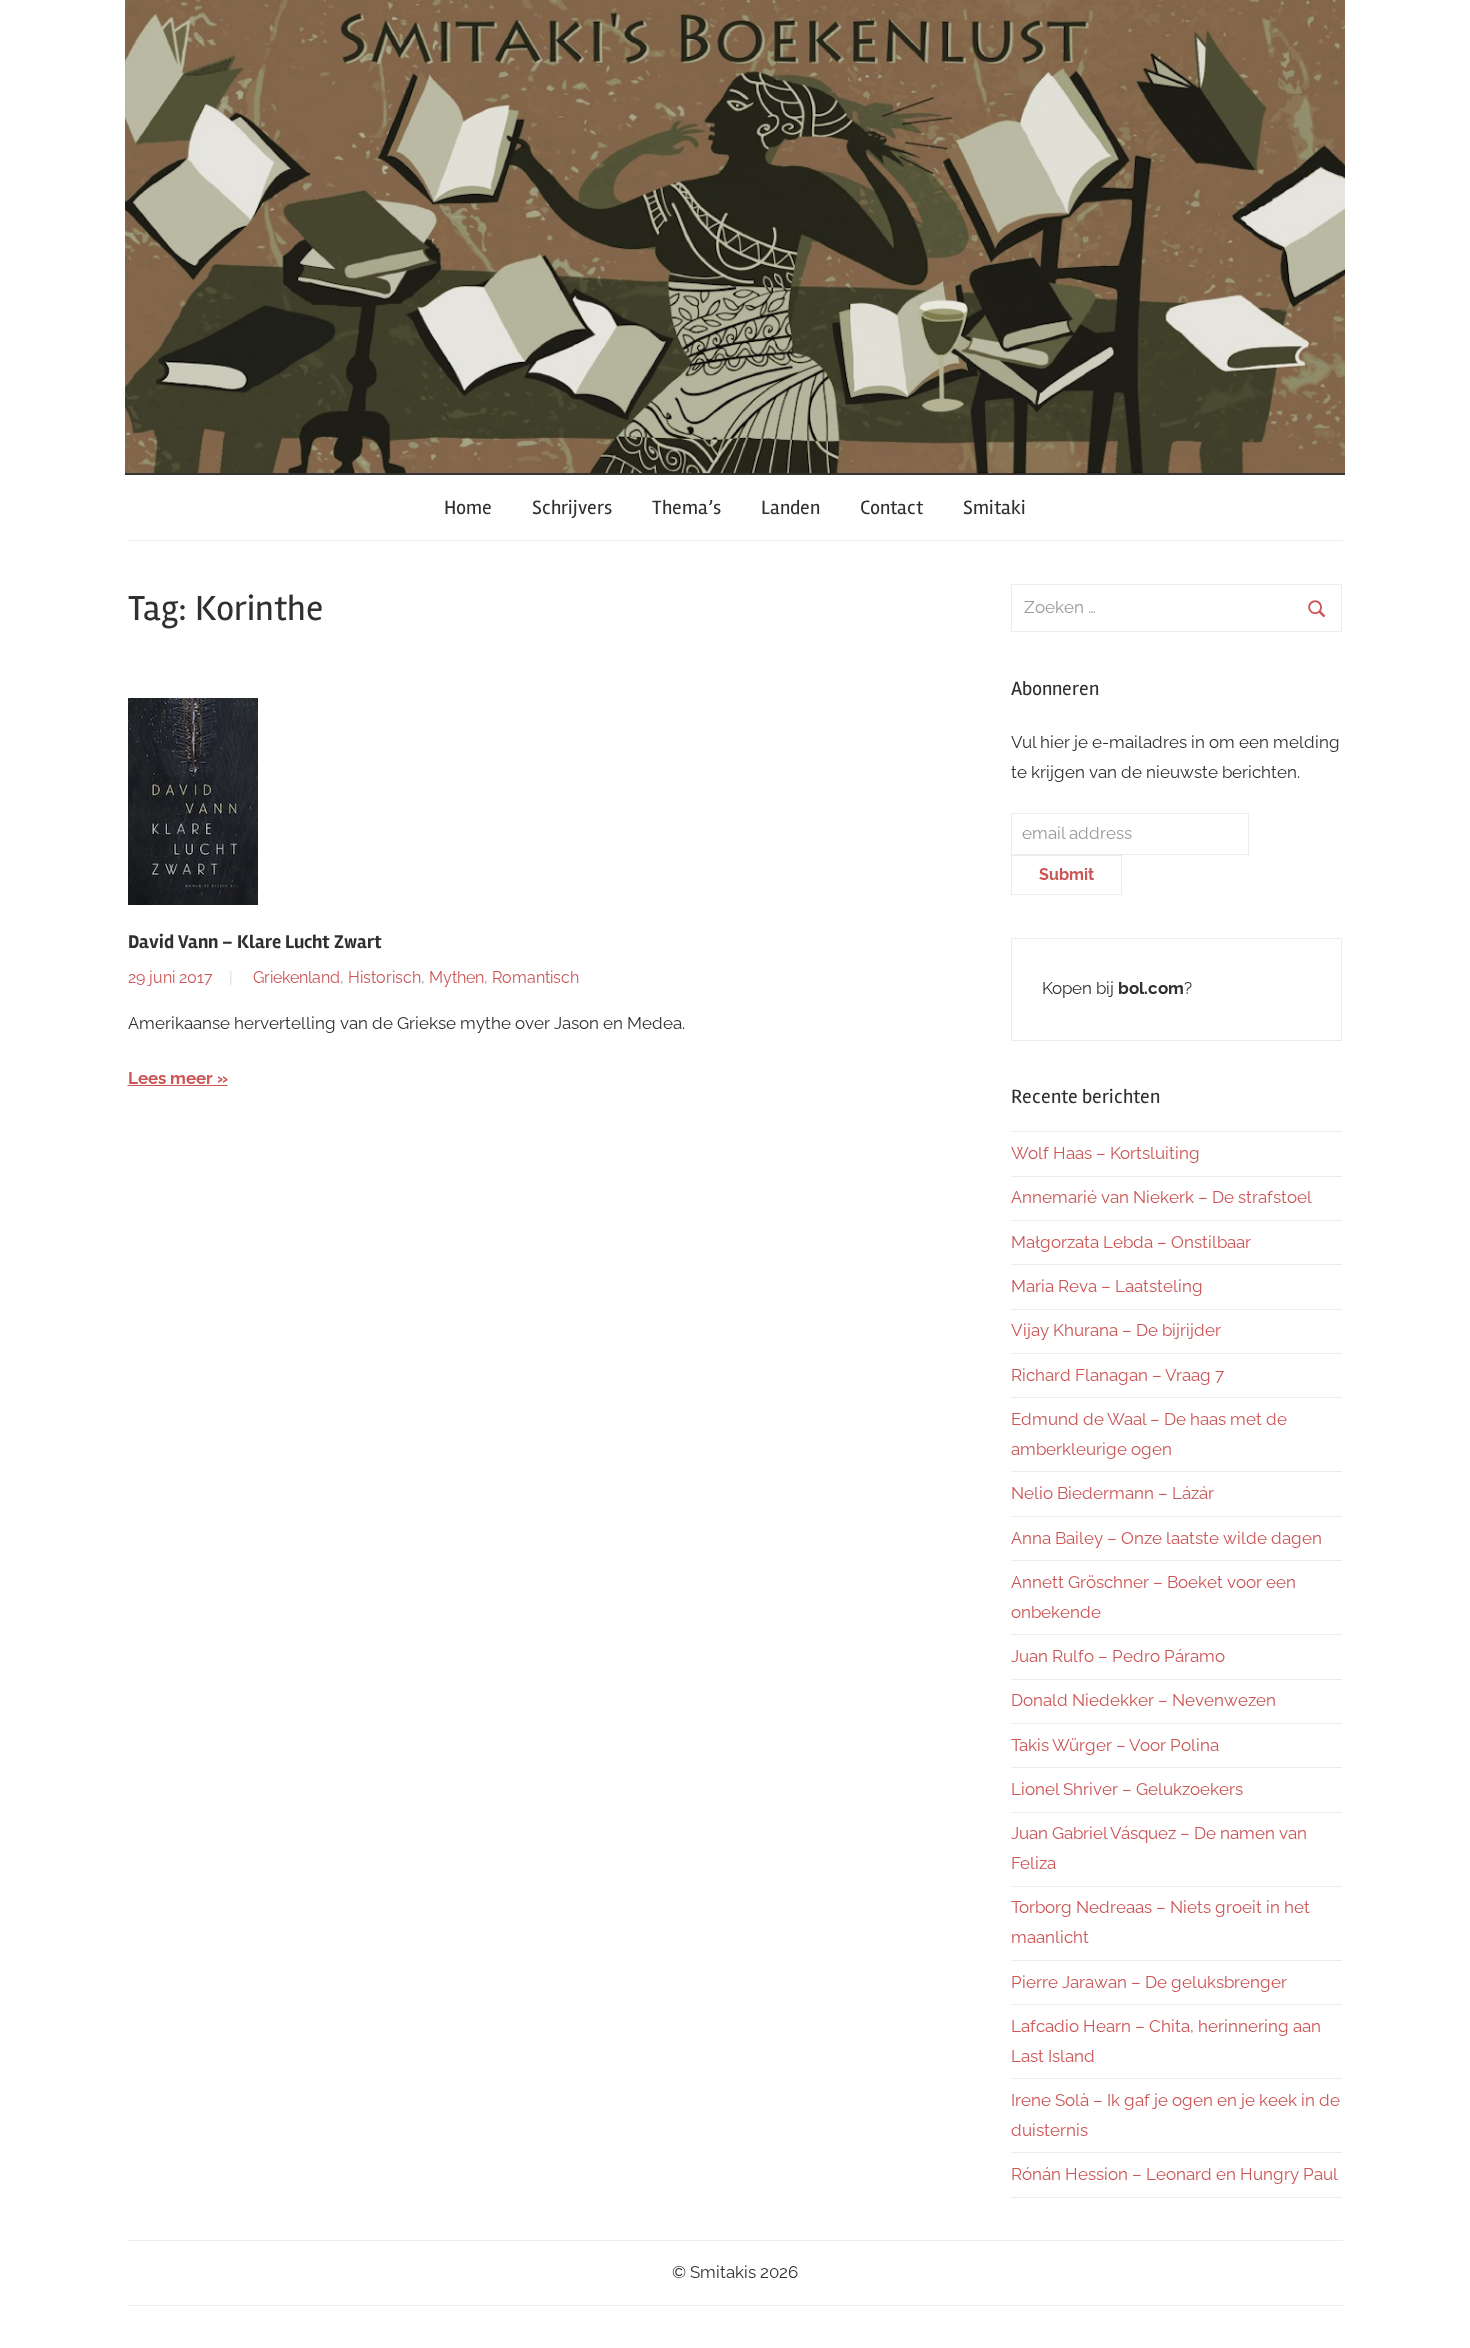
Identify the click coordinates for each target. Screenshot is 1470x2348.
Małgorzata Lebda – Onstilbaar (1131, 1242)
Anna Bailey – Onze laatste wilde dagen (1166, 1538)
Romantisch (535, 977)
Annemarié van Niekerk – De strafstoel (1161, 1197)
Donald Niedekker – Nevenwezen (1143, 1700)
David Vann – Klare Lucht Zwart (255, 942)
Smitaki (994, 507)
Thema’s (686, 507)
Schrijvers (572, 507)
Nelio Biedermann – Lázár (1112, 1493)
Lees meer (170, 1078)
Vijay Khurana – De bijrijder (1116, 1330)
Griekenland (296, 977)
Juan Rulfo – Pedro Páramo (1118, 1656)
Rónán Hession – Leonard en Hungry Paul (1174, 2174)
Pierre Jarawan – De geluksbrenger (1149, 1982)
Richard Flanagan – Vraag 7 (1117, 1375)
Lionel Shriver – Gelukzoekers (1127, 1789)
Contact (891, 507)
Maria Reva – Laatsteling (1107, 1286)
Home (468, 507)
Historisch (384, 977)
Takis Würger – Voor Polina (1115, 1745)
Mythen (456, 977)
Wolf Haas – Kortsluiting (1105, 1153)
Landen (790, 507)
